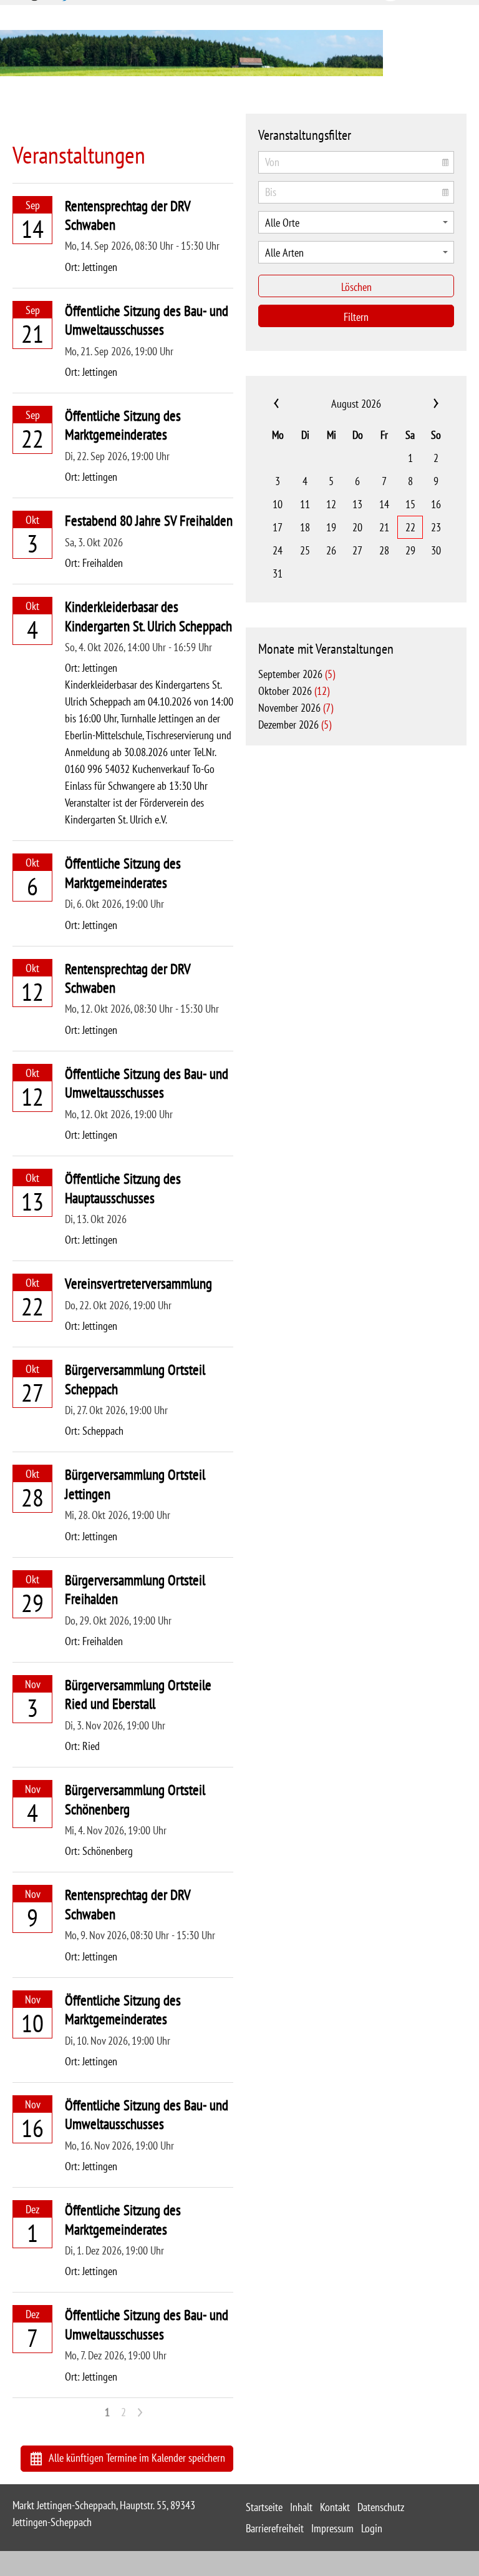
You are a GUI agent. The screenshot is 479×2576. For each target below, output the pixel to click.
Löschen (356, 287)
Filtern (356, 317)
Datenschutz (381, 2507)
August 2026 (356, 404)
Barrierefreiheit (275, 2528)
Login (372, 2528)
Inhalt (301, 2507)
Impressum (332, 2528)
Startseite (264, 2507)
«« (292, 404)
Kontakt (335, 2507)
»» (420, 404)
